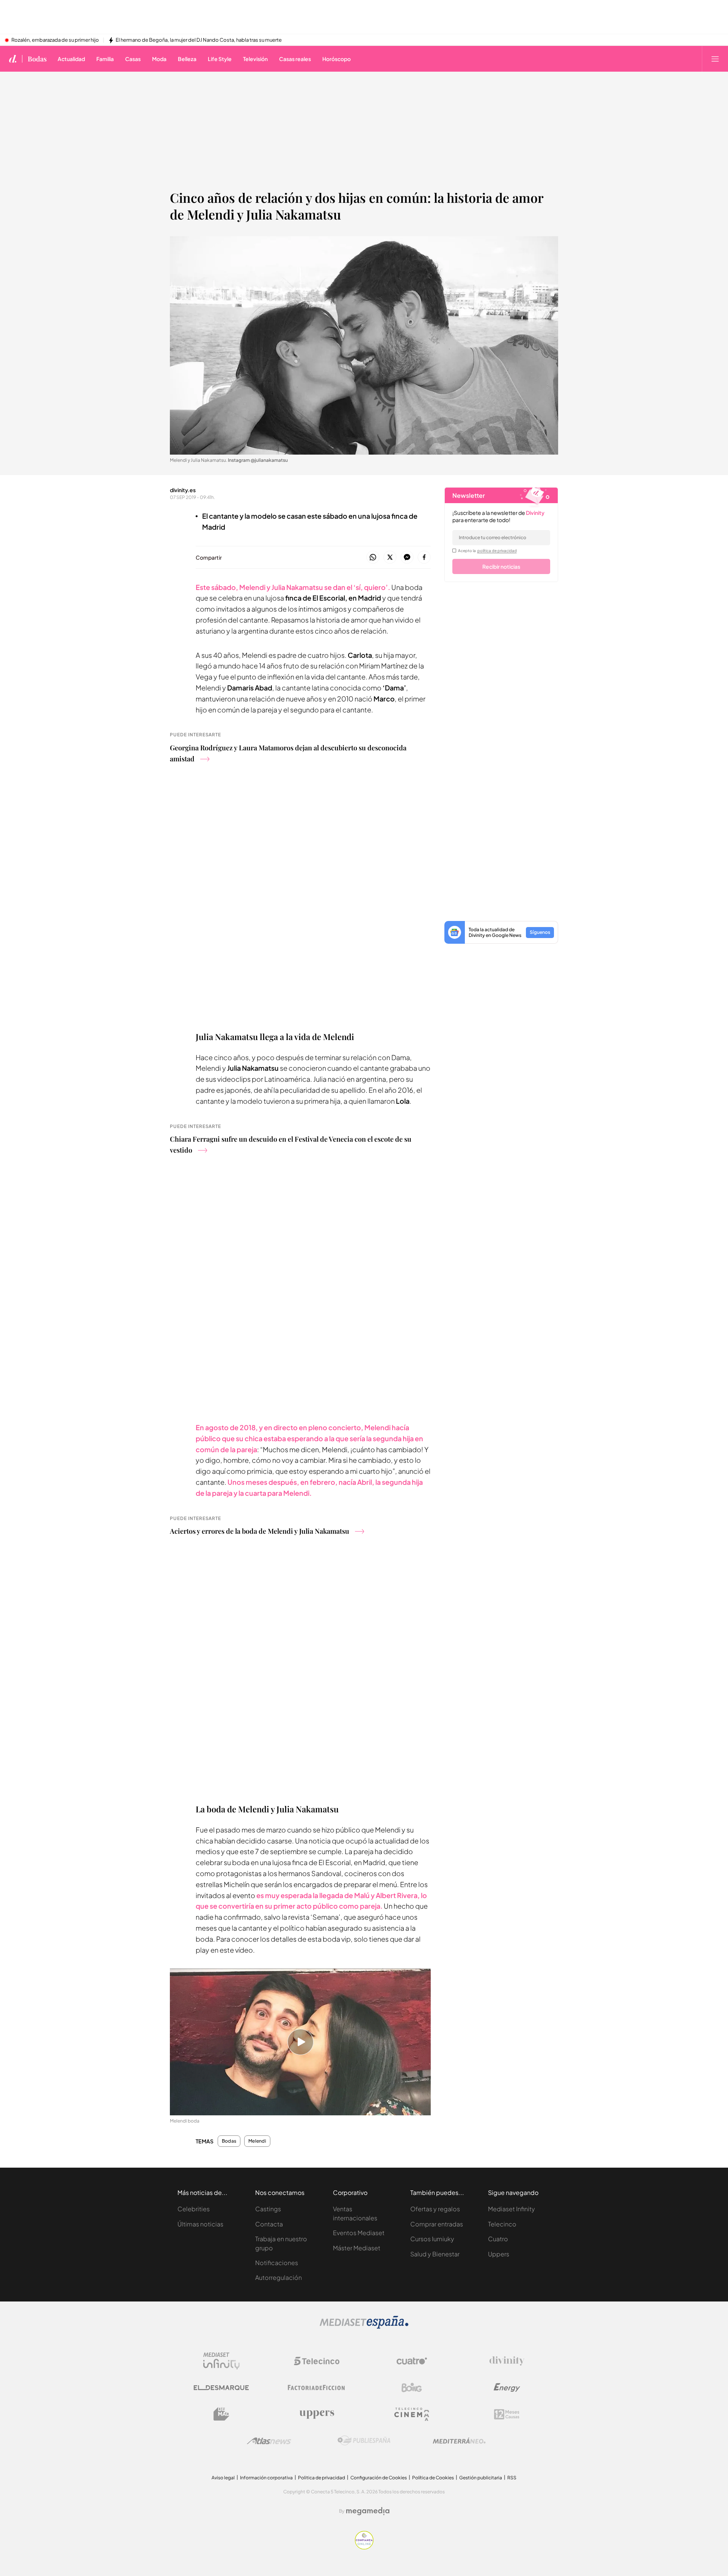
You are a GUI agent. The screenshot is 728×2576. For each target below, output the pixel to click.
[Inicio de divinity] (13, 59)
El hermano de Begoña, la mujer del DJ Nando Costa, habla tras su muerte (199, 40)
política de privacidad (497, 551)
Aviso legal (223, 2478)
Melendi (257, 2141)
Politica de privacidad (322, 2478)
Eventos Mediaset (359, 2233)
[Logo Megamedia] (368, 2511)
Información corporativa (266, 2478)
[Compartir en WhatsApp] (373, 558)
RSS (512, 2478)
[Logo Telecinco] (317, 2361)
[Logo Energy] (507, 2388)
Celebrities (194, 2209)
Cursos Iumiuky (432, 2239)
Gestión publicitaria (481, 2478)
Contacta (269, 2224)
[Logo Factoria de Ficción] (317, 2388)
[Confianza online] (364, 2547)
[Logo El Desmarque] (221, 2388)
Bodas (37, 59)
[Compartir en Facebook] (424, 558)
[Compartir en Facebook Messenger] (407, 558)
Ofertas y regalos (435, 2209)
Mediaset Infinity (511, 2209)
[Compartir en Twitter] (390, 558)
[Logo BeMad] (221, 2414)
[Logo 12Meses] (507, 2414)
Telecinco (502, 2224)
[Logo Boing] (412, 2388)
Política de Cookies (433, 2478)
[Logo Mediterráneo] (459, 2441)
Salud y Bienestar (435, 2254)
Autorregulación (278, 2277)
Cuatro (498, 2239)
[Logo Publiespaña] (364, 2441)
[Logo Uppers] (317, 2414)
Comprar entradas (437, 2224)
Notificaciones (277, 2263)
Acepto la (487, 551)
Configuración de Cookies (379, 2478)
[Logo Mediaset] (364, 2327)
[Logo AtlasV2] (269, 2441)
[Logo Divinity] (507, 2361)
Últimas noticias (200, 2224)
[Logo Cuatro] (412, 2361)
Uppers (499, 2254)
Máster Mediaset (357, 2248)
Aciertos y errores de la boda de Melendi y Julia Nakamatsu (260, 1531)
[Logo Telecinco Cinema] (412, 2414)
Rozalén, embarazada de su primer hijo (55, 40)
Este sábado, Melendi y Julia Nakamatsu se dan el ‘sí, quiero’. (293, 587)
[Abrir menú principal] (715, 59)
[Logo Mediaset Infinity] (221, 2361)
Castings (268, 2209)
